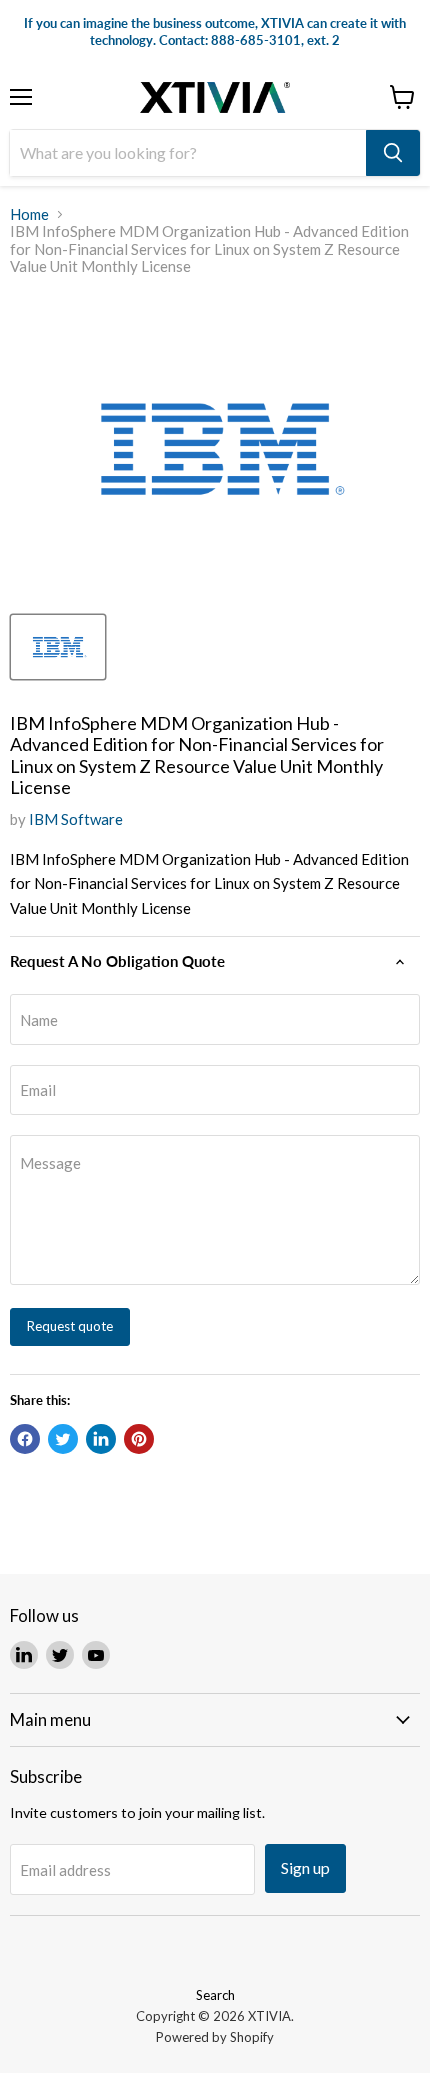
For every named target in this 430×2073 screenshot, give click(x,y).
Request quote (70, 1326)
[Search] (393, 153)
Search (215, 1995)
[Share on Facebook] (25, 1439)
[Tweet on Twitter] (63, 1439)
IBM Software (76, 819)
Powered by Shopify (215, 2037)
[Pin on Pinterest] (139, 1439)
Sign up (305, 1867)
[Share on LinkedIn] (101, 1439)
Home (29, 214)
